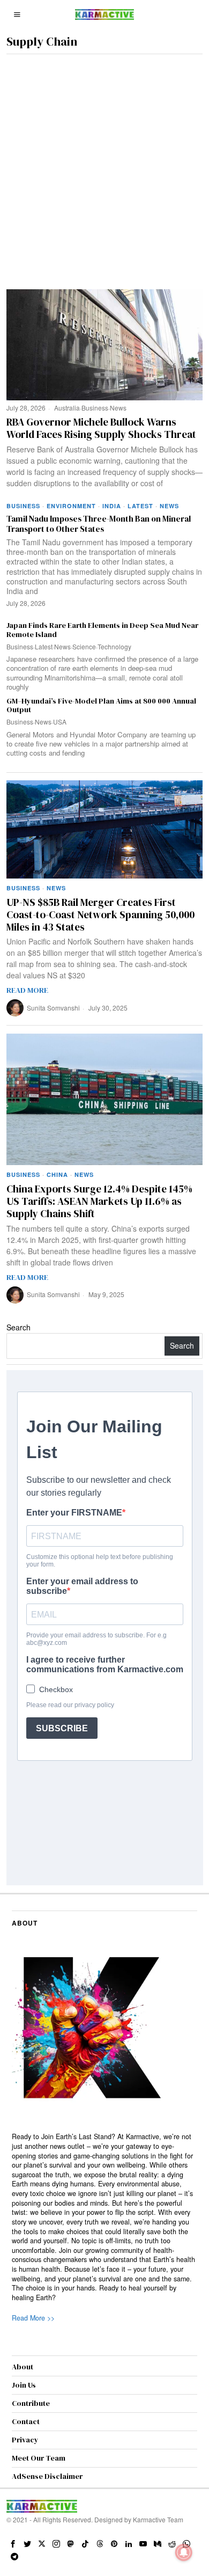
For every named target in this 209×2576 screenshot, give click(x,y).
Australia (67, 408)
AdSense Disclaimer (47, 2476)
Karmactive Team (158, 2519)
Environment (71, 506)
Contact (26, 2421)
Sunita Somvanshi (53, 1008)
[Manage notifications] (184, 2552)
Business (95, 408)
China (57, 1174)
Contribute (31, 2403)
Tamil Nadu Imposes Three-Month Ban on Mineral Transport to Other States (99, 524)
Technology (114, 646)
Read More (27, 990)
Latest (140, 506)
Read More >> (33, 2318)
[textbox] (105, 2217)
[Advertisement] (104, 164)
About (23, 2367)
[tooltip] (13, 2544)
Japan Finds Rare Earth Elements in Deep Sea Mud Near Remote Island (102, 630)
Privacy (25, 2440)
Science (84, 646)
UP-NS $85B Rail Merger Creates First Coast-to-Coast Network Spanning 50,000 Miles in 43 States (100, 914)
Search (18, 1327)
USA (60, 722)
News (118, 408)
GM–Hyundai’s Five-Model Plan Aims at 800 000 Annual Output (101, 706)
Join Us (24, 2385)
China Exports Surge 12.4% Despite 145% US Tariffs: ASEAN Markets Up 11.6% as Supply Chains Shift (99, 1201)
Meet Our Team (39, 2458)
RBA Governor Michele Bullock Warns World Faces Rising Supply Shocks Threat (101, 428)
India (112, 506)
